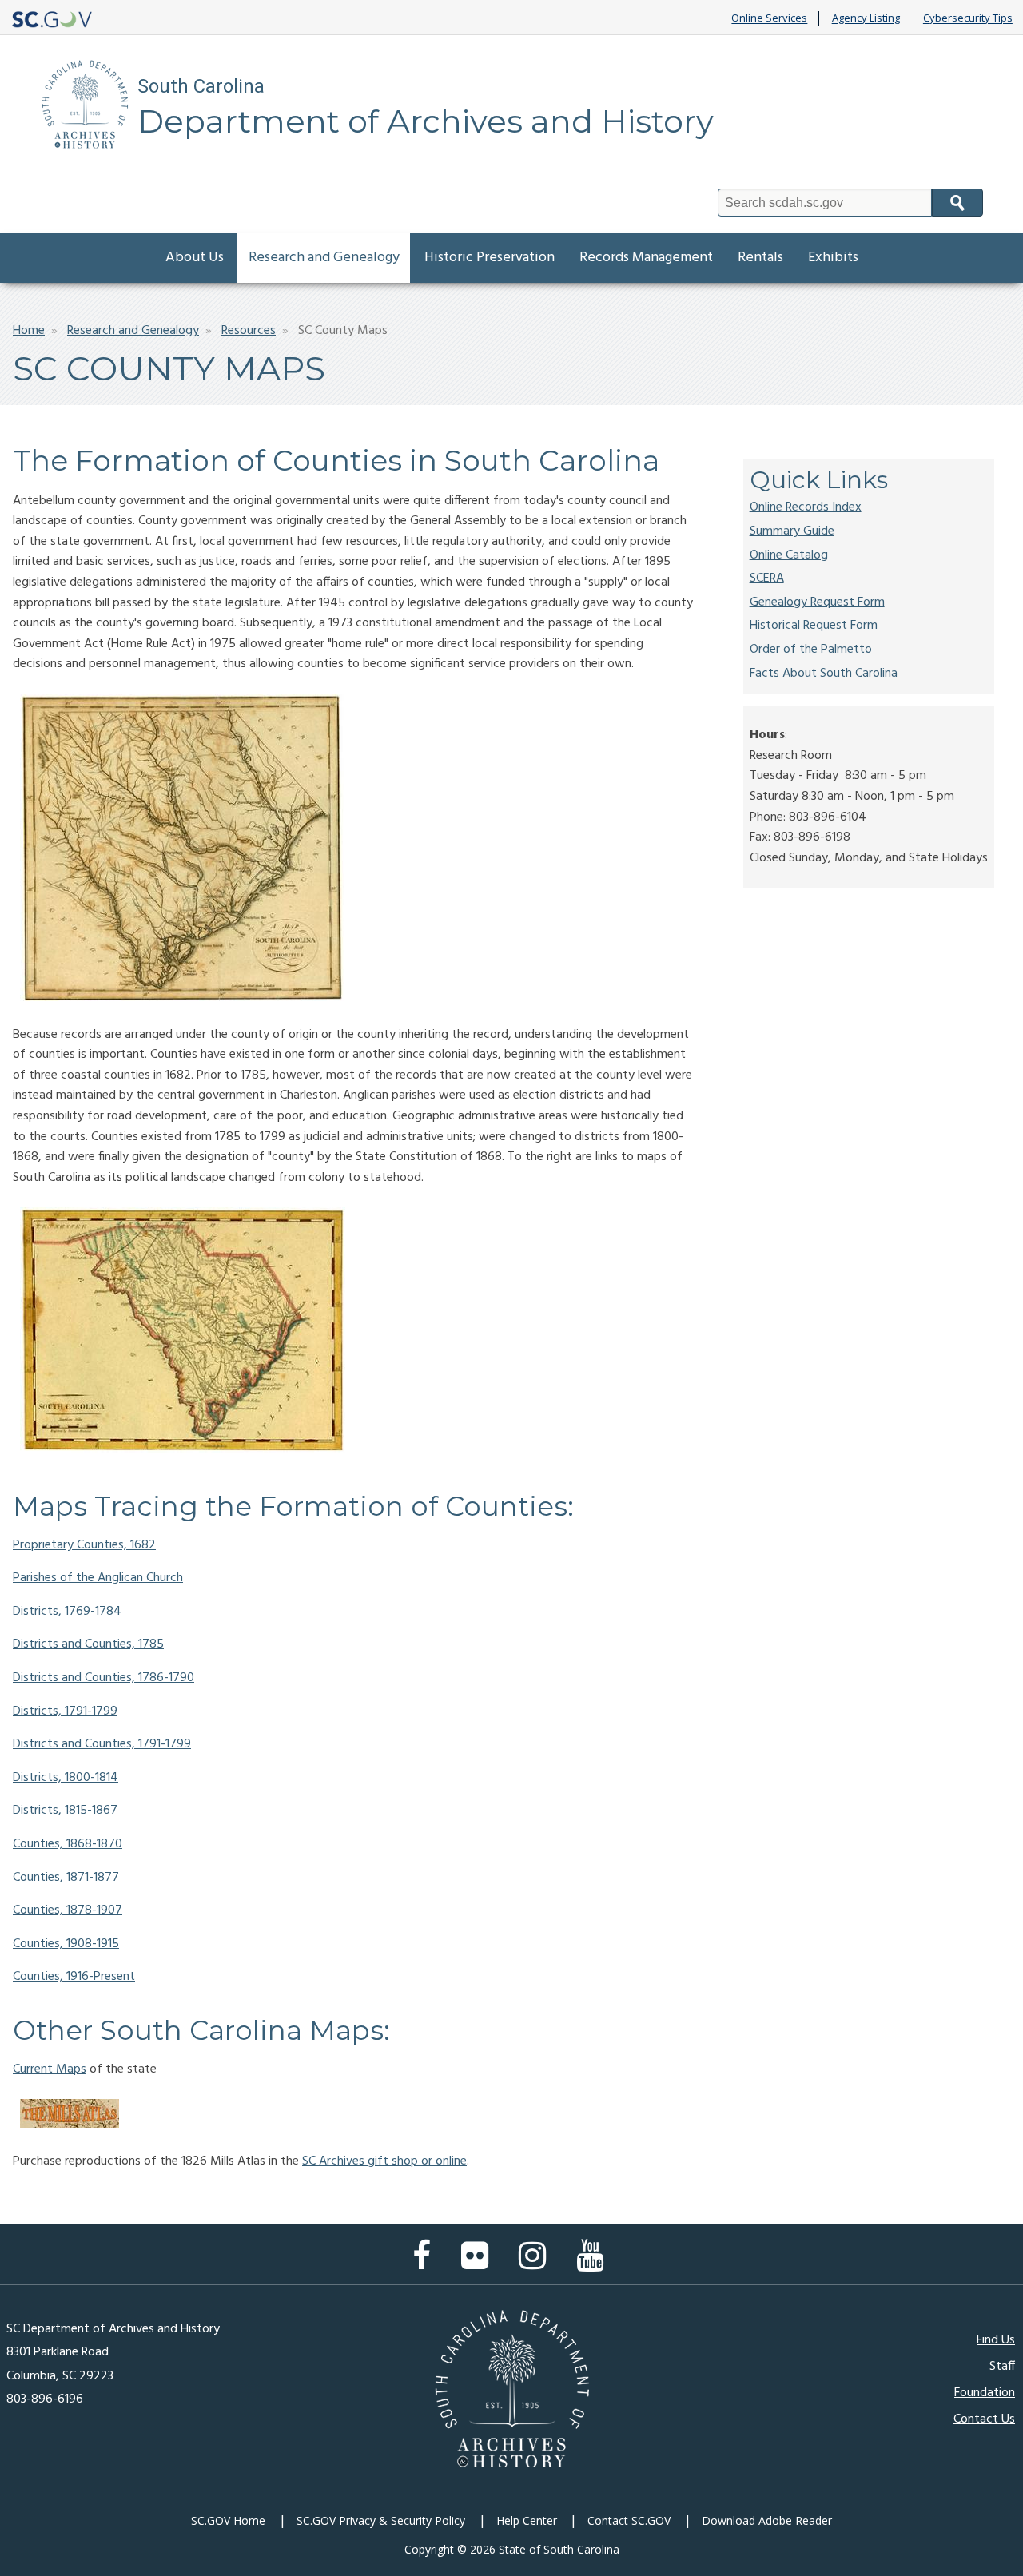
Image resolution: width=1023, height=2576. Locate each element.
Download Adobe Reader (767, 2520)
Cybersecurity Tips (968, 18)
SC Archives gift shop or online (384, 2161)
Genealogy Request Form (817, 602)
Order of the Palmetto (811, 650)
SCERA (767, 578)
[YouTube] (594, 2264)
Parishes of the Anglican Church (98, 1578)
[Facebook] (426, 2264)
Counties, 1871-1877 (66, 1878)
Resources (249, 331)
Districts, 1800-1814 (66, 1778)
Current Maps (50, 2069)
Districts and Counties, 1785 (88, 1644)
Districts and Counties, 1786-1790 (103, 1678)
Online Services (769, 18)
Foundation (985, 2393)
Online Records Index (806, 507)
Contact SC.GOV (629, 2520)
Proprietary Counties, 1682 (84, 1545)
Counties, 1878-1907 (68, 1910)
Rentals (760, 258)
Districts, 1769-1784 (67, 1612)
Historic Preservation (490, 258)
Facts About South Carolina (824, 674)
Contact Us (984, 2419)
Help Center (527, 2520)
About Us (195, 258)
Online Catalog (789, 555)
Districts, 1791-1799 (65, 1711)
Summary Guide (792, 531)
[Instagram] (536, 2264)
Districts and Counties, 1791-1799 (102, 1744)
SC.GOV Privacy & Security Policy (381, 2520)
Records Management (646, 258)
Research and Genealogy (324, 258)
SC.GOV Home (228, 2520)
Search (957, 203)
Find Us (996, 2340)
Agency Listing (866, 18)
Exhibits (833, 258)
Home (29, 331)
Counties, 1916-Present (74, 1977)
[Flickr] (479, 2264)
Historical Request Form (814, 626)
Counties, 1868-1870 (68, 1844)
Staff (1002, 2367)
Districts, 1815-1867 (65, 1811)
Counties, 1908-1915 (66, 1944)
